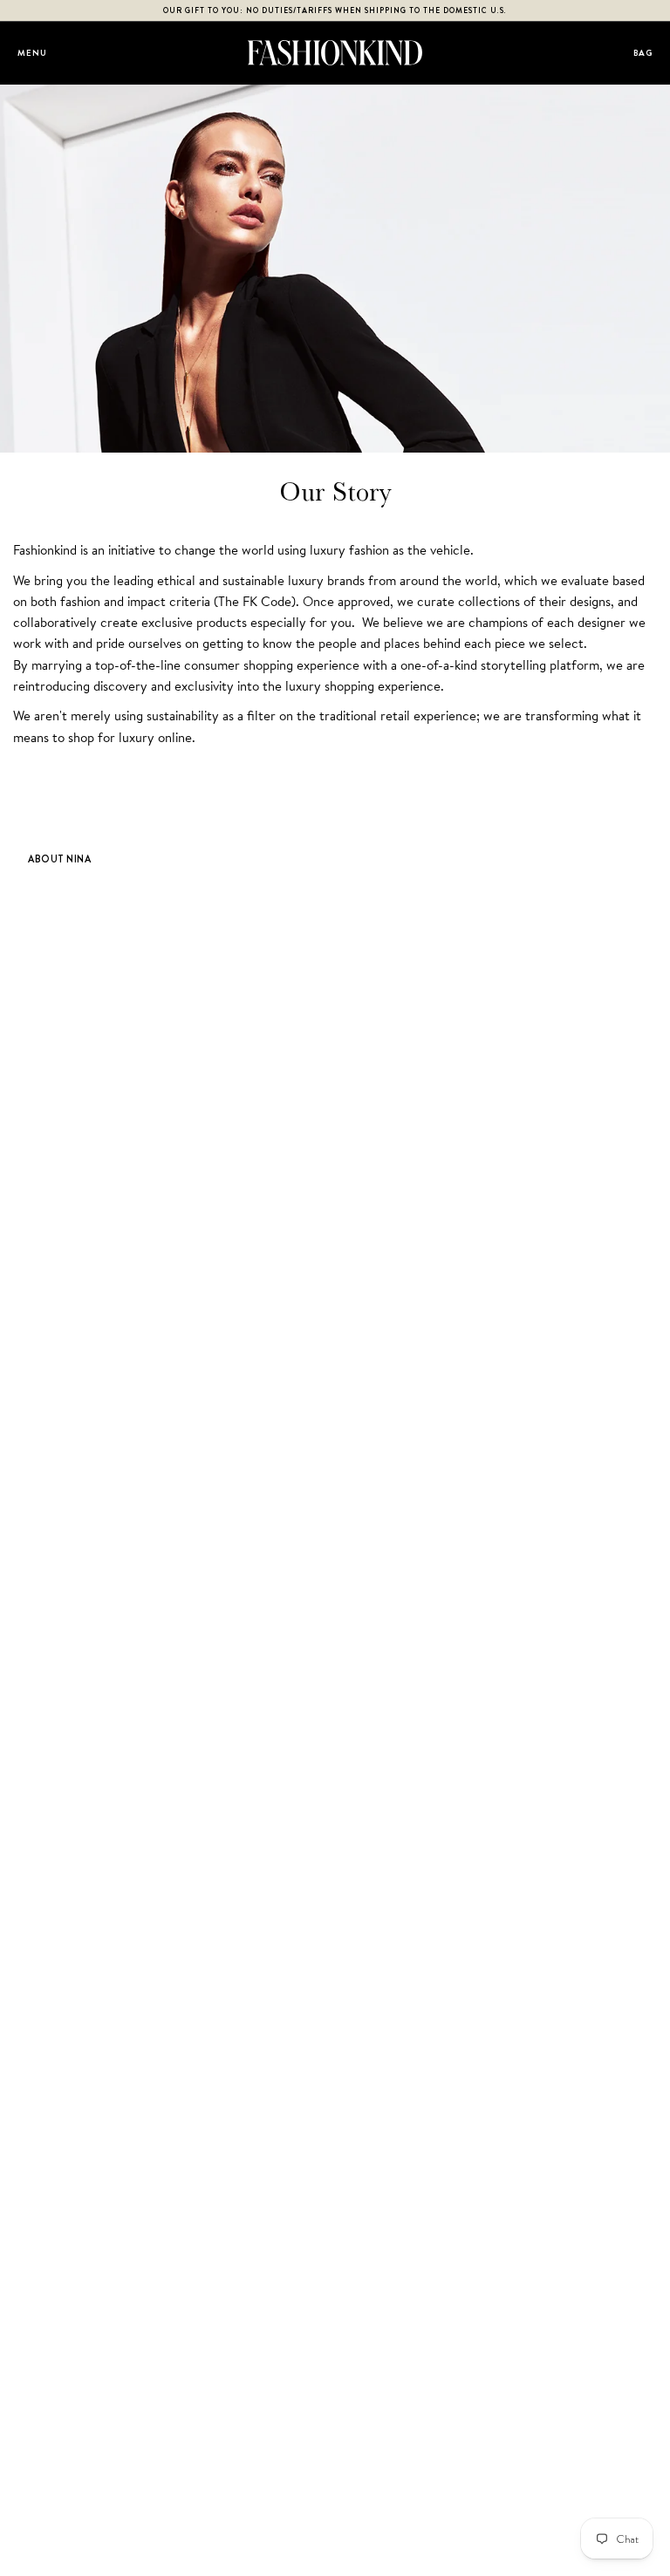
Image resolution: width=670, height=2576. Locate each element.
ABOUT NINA (59, 859)
